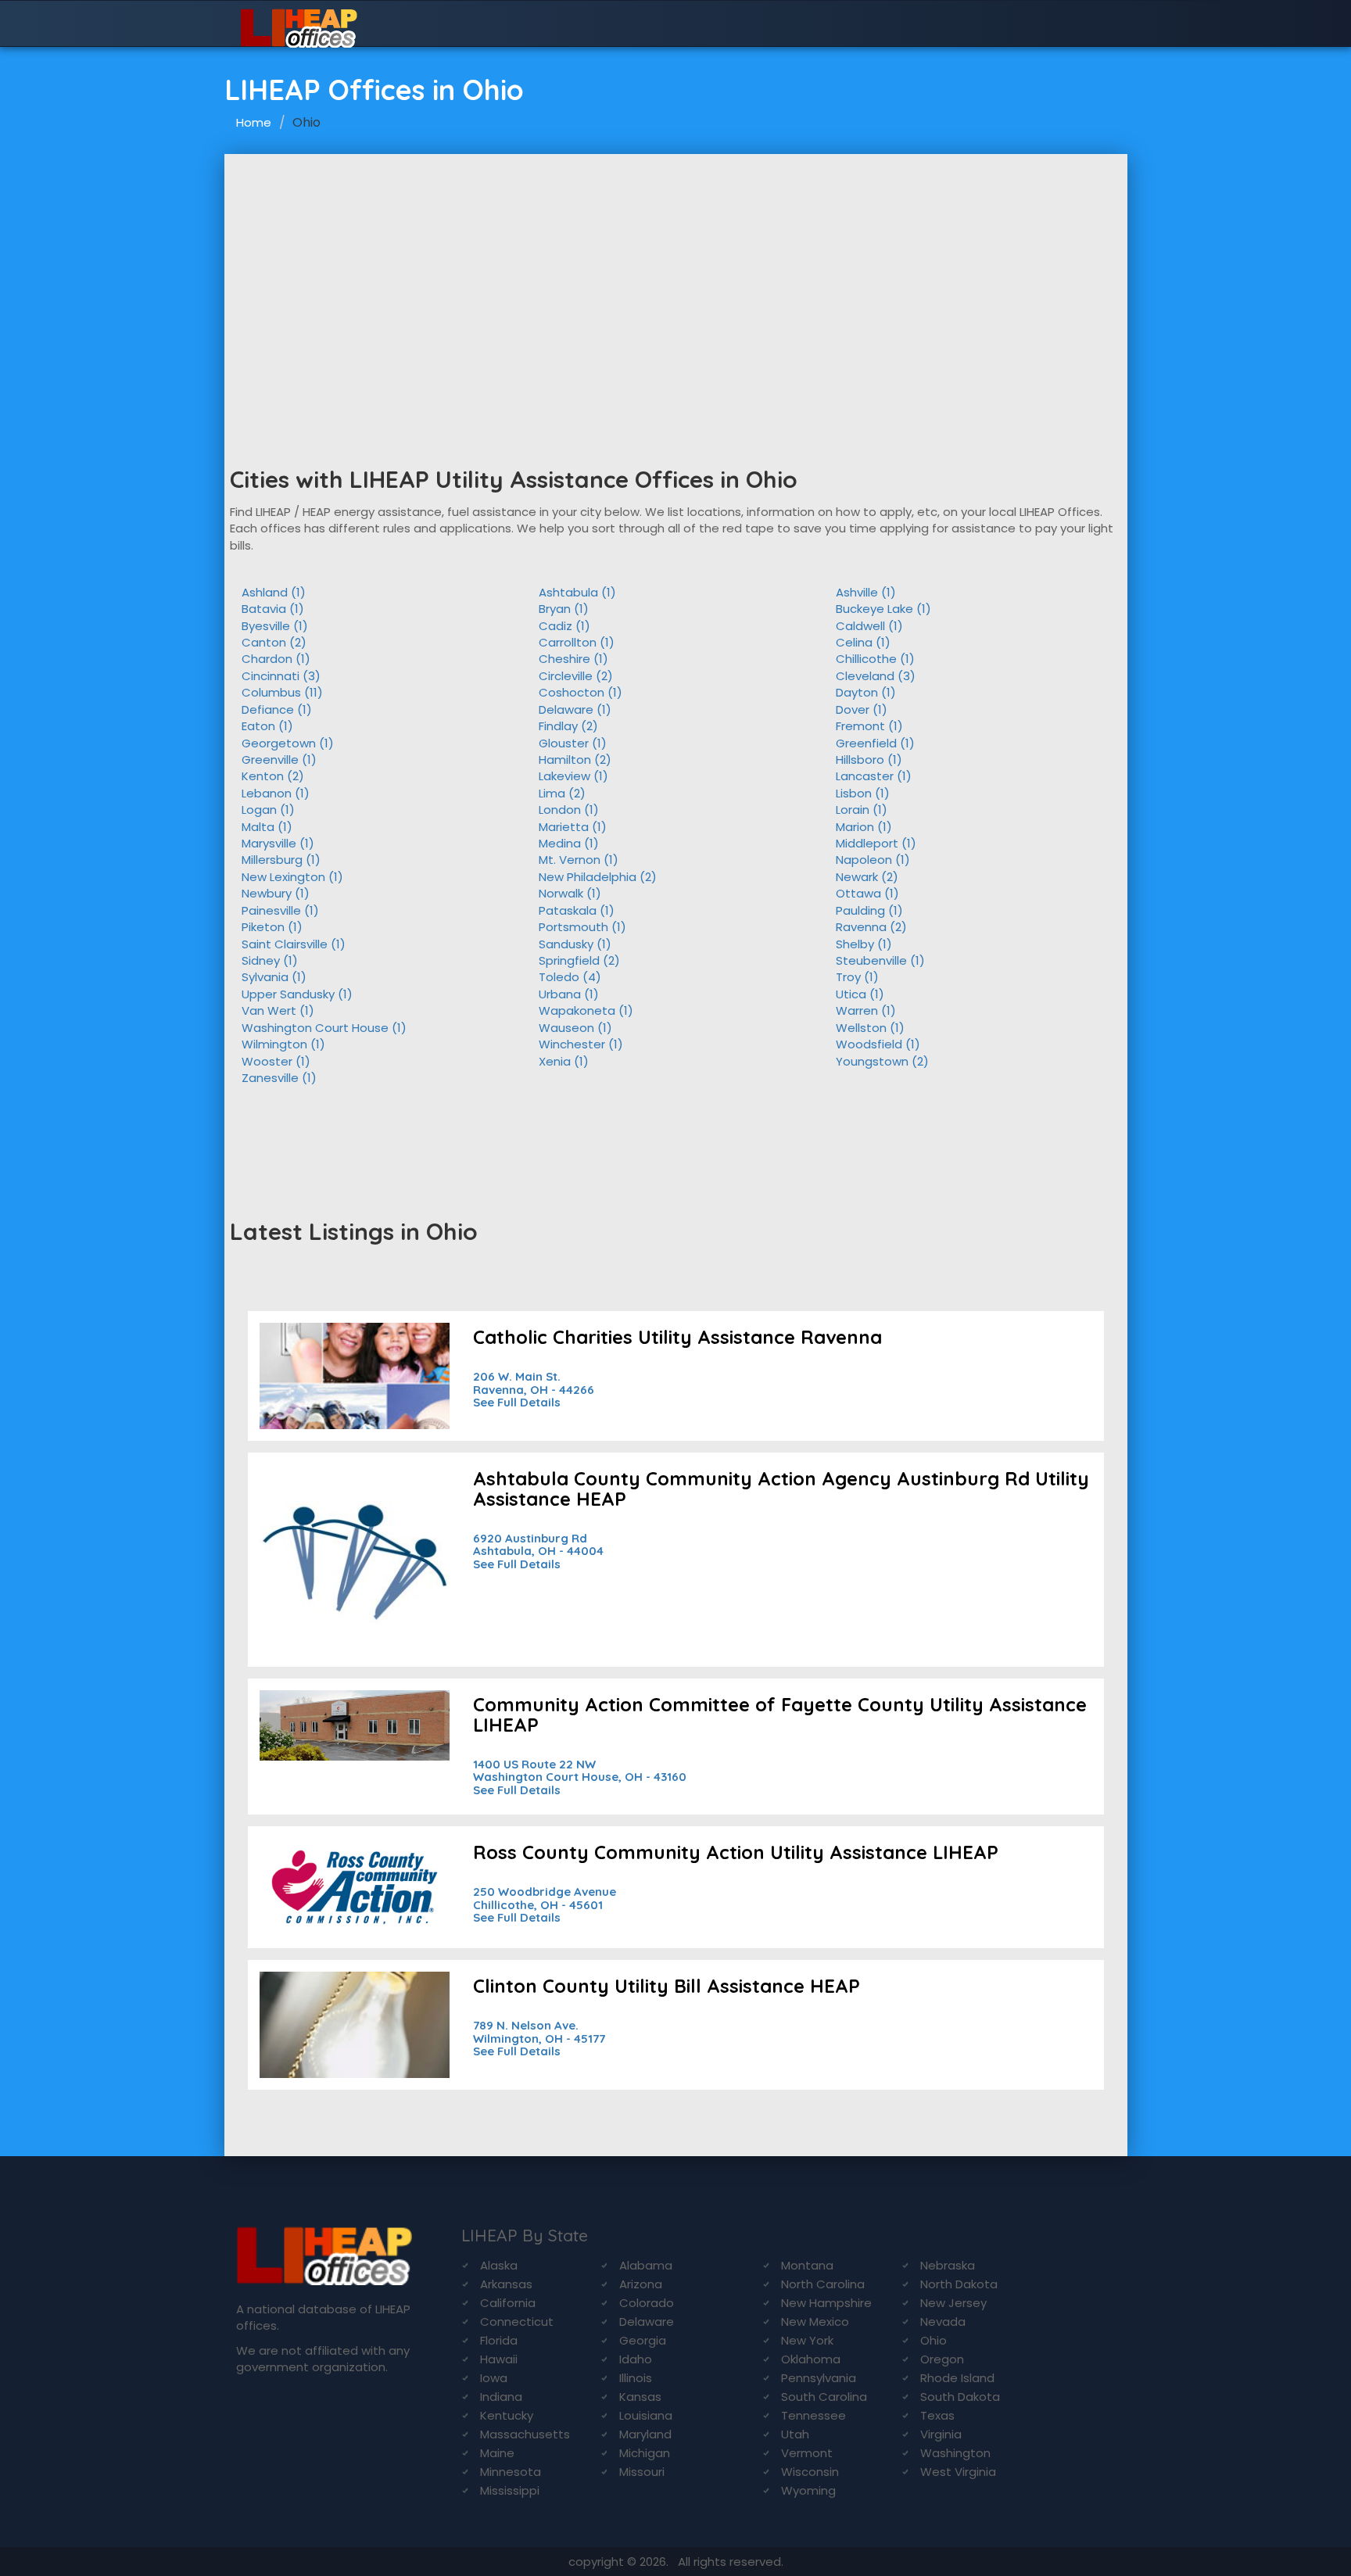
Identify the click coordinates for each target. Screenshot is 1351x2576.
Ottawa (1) (867, 893)
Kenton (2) (273, 776)
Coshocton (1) (581, 692)
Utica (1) (860, 994)
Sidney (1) (270, 960)
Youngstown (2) (882, 1061)
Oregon (942, 2359)
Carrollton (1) (577, 642)
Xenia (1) (564, 1061)
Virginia (941, 2434)
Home (254, 122)
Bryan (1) (564, 609)
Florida (499, 2340)
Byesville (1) (275, 626)
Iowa (494, 2378)
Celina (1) (863, 642)
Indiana (501, 2397)
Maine (497, 2453)
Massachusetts (525, 2434)
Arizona (641, 2284)
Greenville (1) (279, 760)
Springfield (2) (579, 960)
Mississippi (510, 2490)
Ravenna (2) (871, 927)
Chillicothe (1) (875, 659)
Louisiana (646, 2415)
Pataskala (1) (577, 910)
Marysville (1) (278, 843)
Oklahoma (811, 2359)
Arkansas (506, 2284)
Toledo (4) (570, 977)
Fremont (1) (869, 726)
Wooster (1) (276, 1061)
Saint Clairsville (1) (294, 944)
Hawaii (499, 2359)
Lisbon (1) (863, 793)
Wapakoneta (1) (586, 1010)
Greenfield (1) (875, 743)
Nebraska (948, 2265)
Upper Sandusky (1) (297, 994)
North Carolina (823, 2284)
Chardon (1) (276, 659)
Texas (937, 2415)
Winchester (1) (581, 1044)
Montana (807, 2265)
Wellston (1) (870, 1028)
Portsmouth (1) (582, 927)
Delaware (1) (575, 709)
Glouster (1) (573, 743)
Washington (955, 2453)
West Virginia (958, 2472)
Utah (795, 2434)
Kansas (640, 2397)
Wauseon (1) (575, 1028)
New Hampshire (826, 2303)
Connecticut (517, 2322)
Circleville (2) (576, 676)
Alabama (646, 2265)
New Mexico (815, 2322)
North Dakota (959, 2284)
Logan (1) (268, 810)
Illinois (636, 2378)
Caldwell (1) (869, 626)
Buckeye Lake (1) (883, 609)
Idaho (636, 2359)
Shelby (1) (864, 944)
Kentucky (507, 2415)
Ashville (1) (866, 592)
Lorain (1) (862, 810)
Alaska (499, 2265)
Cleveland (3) (876, 676)
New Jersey (953, 2303)
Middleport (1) (876, 843)
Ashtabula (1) (577, 592)
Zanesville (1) (279, 1078)
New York (807, 2340)
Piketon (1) (272, 927)
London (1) (569, 810)
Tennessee (813, 2415)
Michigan (645, 2453)
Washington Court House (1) (324, 1028)
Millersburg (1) (281, 860)
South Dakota (960, 2397)
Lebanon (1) (276, 793)
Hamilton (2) (575, 760)
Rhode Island (957, 2378)
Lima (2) (562, 793)
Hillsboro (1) (869, 760)
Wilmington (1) (283, 1044)
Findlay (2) (568, 726)
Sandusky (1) (575, 944)
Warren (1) (866, 1010)
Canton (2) (274, 642)
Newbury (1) (276, 893)
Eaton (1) (267, 726)
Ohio (934, 2340)
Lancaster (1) (874, 776)
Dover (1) (862, 709)
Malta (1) (267, 827)
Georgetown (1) (288, 743)
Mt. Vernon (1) (579, 860)
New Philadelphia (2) (598, 877)
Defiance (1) (277, 709)
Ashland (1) (274, 592)
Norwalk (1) (570, 893)
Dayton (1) (866, 692)
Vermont (807, 2453)
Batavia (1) (273, 609)
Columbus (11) (282, 692)
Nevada (943, 2322)
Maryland (645, 2434)
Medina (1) (569, 843)
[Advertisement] (676, 271)
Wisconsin (810, 2472)
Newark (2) (867, 877)
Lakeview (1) (573, 776)
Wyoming (808, 2490)
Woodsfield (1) (878, 1044)
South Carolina (824, 2397)
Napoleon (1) (873, 860)
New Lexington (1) (292, 877)
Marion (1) (864, 827)
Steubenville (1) (880, 960)
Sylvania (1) (274, 977)
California (508, 2303)
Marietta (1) (573, 827)
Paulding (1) (869, 910)
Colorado (647, 2303)
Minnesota (511, 2472)
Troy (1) (857, 977)
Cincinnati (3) (281, 676)
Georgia (643, 2340)
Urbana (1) (569, 994)
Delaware (647, 2322)
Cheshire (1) (573, 659)
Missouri (642, 2472)
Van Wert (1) (278, 1010)
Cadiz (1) (564, 626)
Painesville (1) (280, 910)
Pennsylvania (819, 2378)
